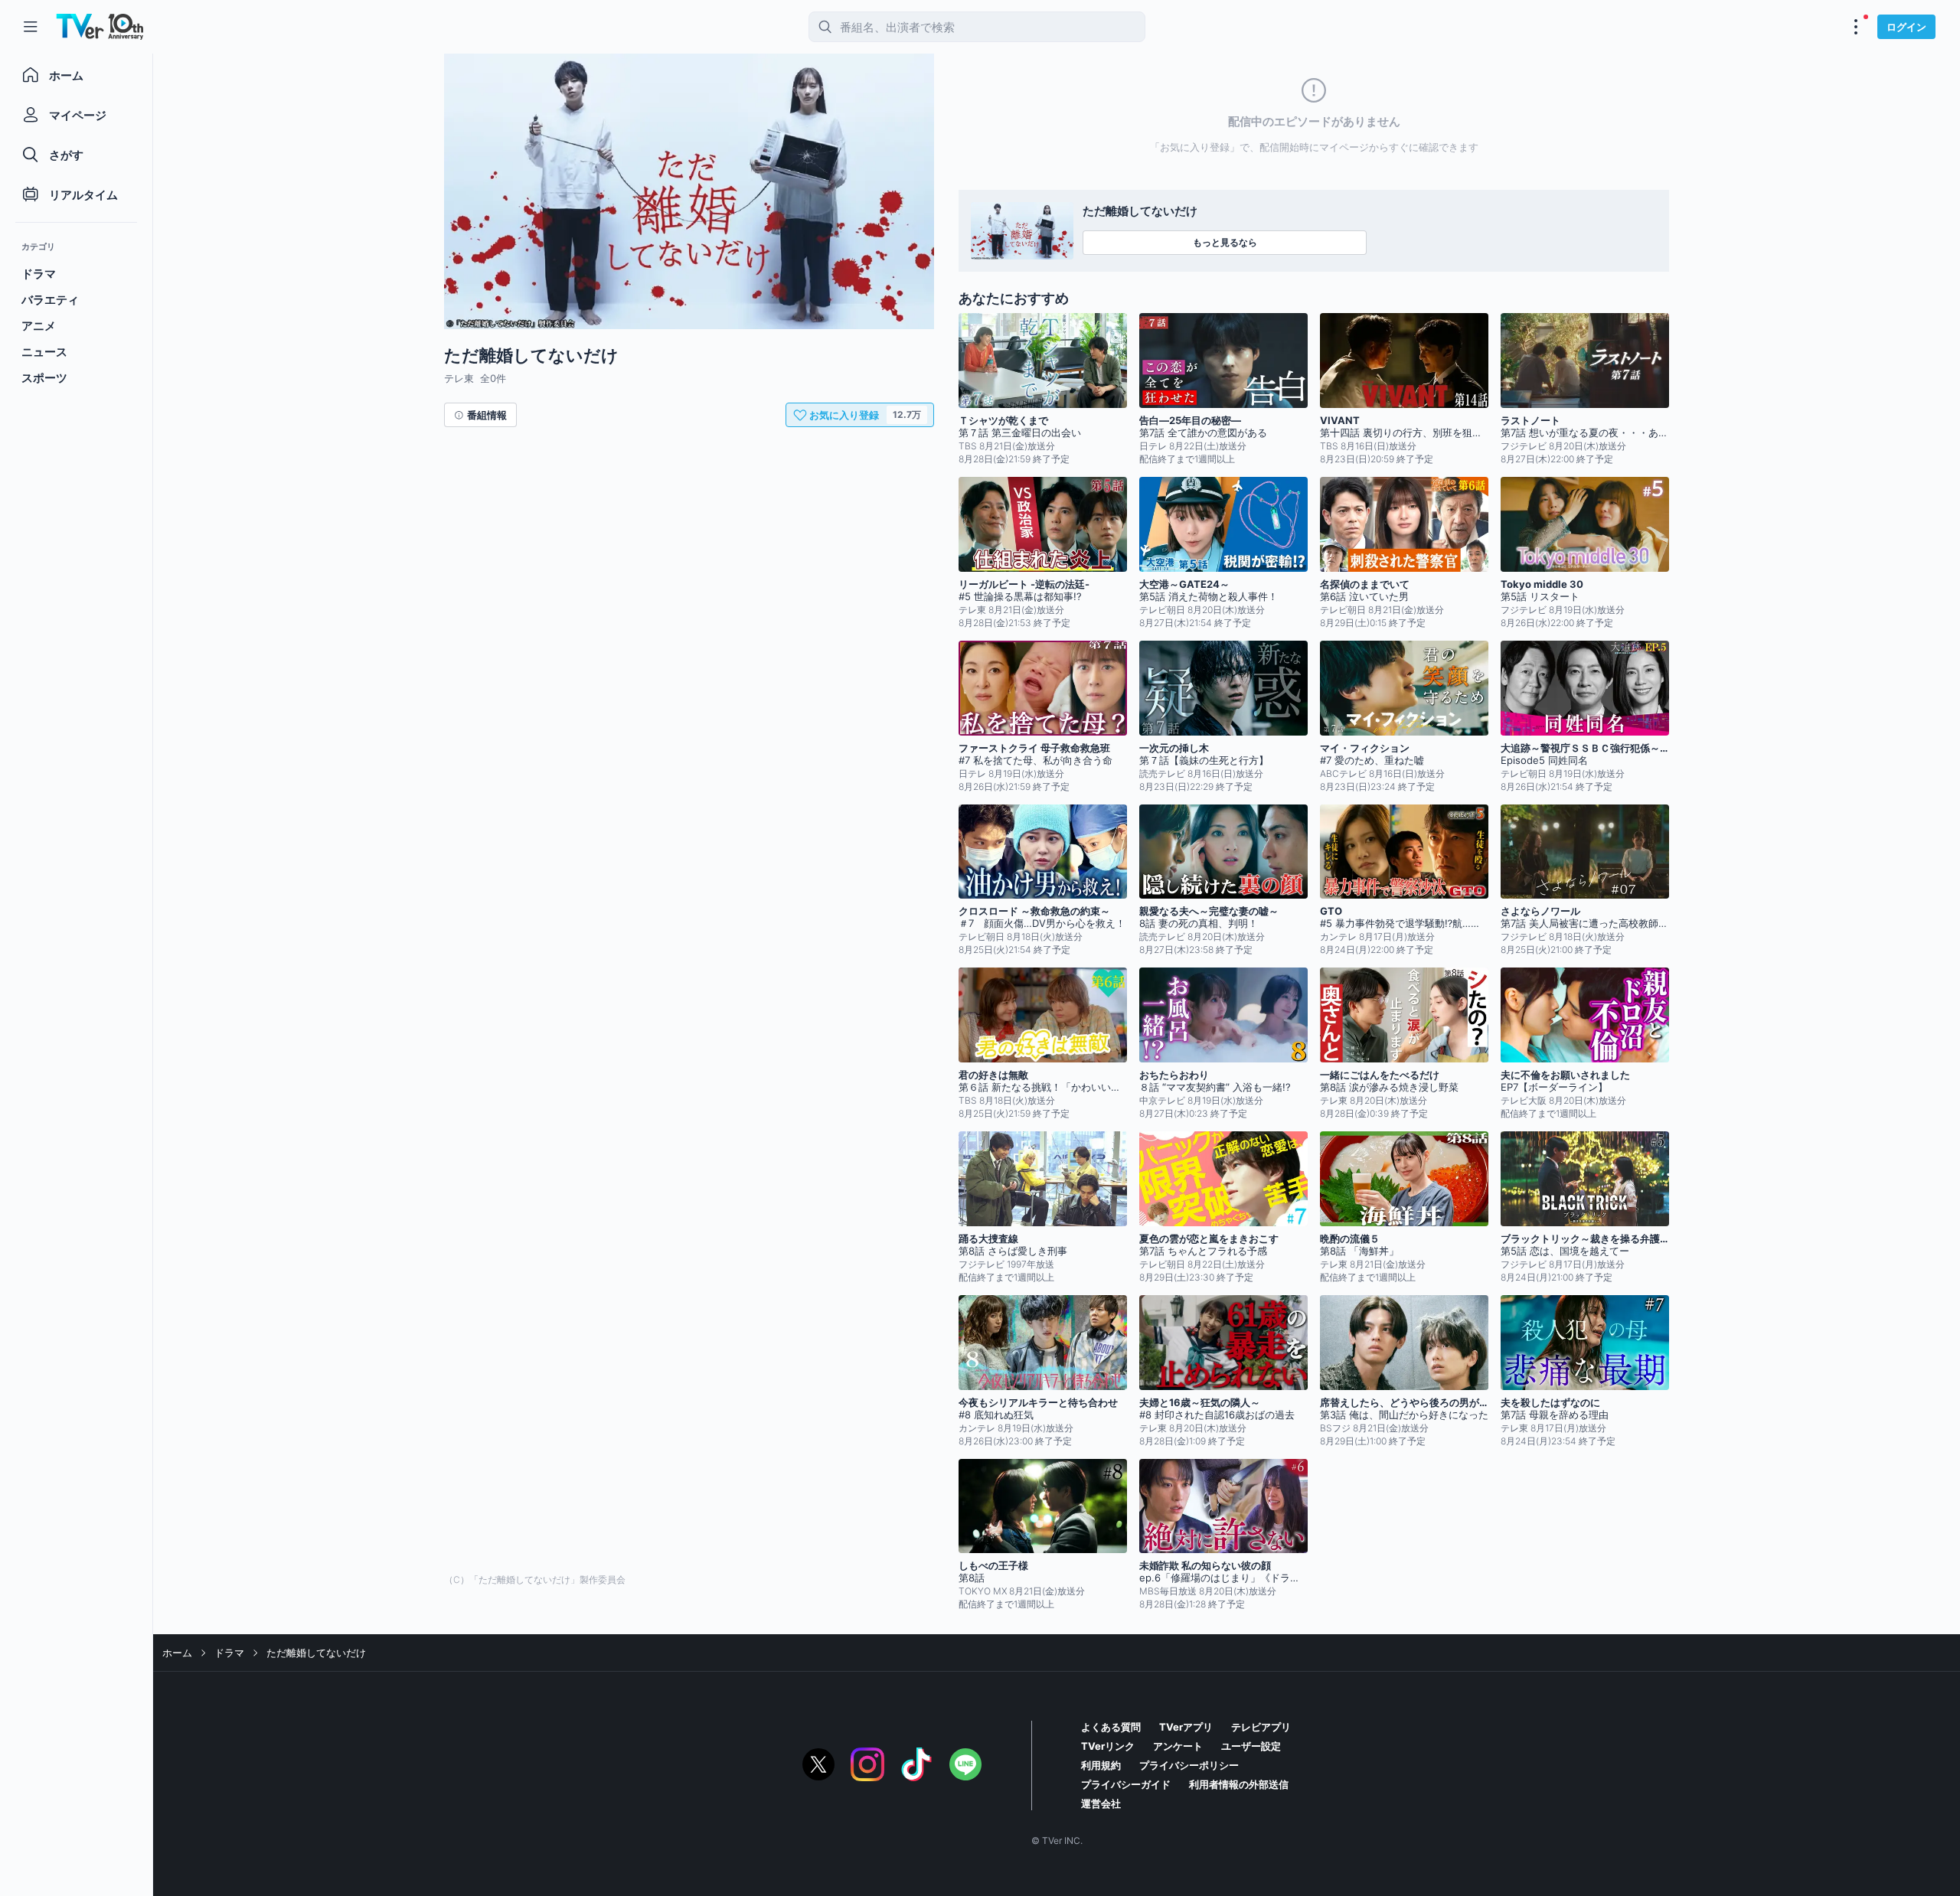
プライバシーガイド (1126, 1784)
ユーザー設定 (1251, 1746)
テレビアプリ (1261, 1727)
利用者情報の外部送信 (1239, 1784)
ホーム (177, 1653)
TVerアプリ (1186, 1727)
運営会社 (1101, 1803)
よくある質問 (1111, 1727)
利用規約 (1101, 1765)
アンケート (1178, 1746)
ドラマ (229, 1653)
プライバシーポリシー (1189, 1765)
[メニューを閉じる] (31, 27)
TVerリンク (1108, 1746)
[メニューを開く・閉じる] (1856, 27)
